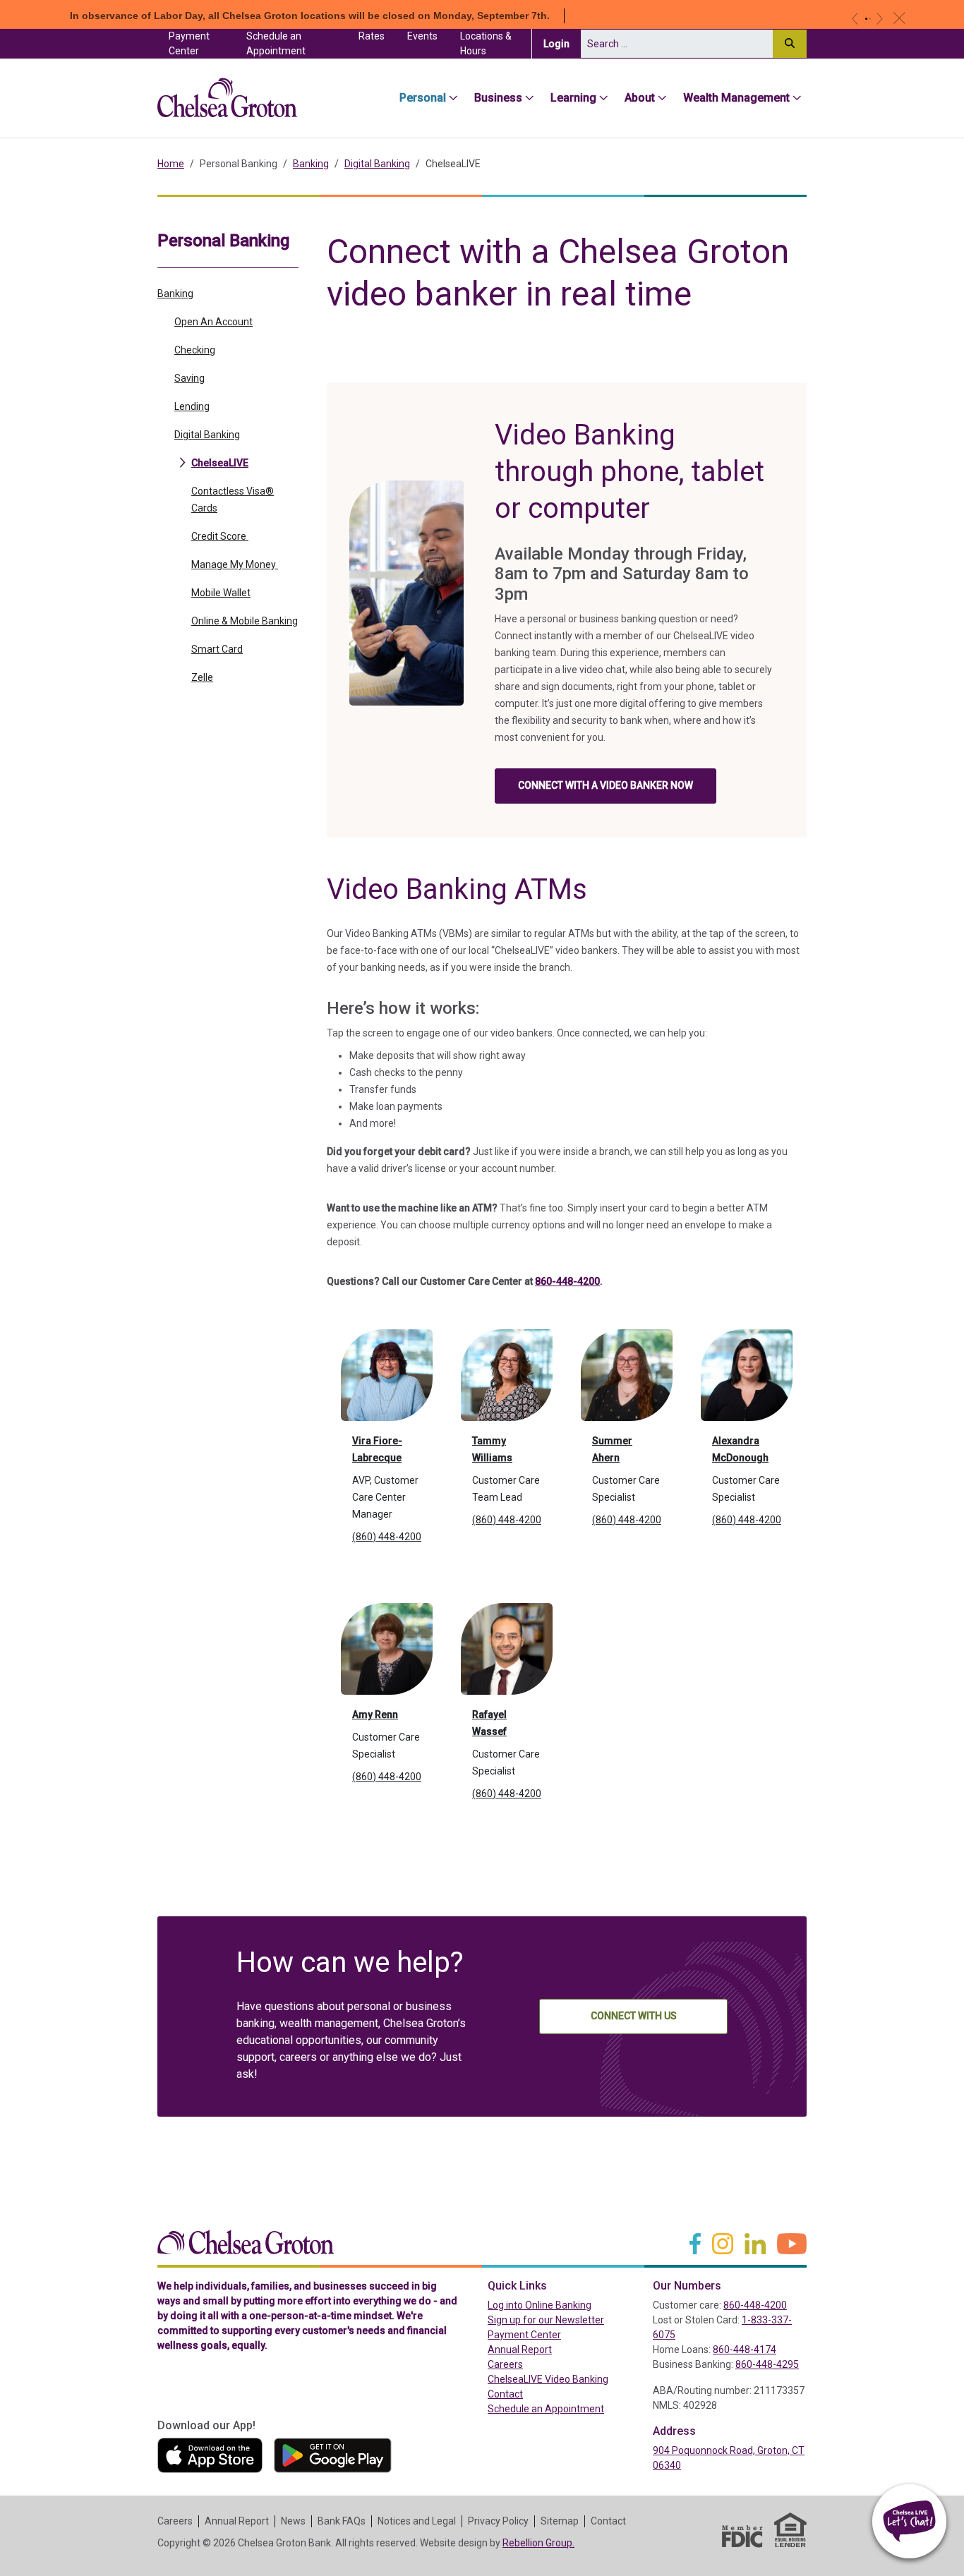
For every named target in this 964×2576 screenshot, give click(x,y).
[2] (870, 19)
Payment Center (202, 43)
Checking (195, 350)
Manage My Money (235, 564)
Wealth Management (736, 98)
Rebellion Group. (538, 2543)
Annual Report (520, 2350)
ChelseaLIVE (220, 463)
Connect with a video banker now (605, 785)
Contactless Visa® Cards (233, 500)
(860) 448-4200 (387, 1537)
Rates (372, 36)
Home (171, 164)
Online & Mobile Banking (245, 621)
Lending (192, 406)
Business (498, 98)
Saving (189, 378)
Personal (423, 98)
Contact (505, 2394)
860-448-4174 (745, 2350)
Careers (505, 2364)
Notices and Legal (417, 2521)
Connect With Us (634, 2016)
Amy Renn (375, 1715)
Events (422, 36)
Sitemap (560, 2521)
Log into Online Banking (565, 2305)
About (640, 98)
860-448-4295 (767, 2364)
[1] (866, 19)
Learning (573, 98)
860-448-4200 (567, 1281)
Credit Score (220, 536)
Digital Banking (377, 164)
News (293, 2521)
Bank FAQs (342, 2521)
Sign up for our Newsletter (546, 2320)
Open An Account (213, 322)
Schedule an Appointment (276, 43)
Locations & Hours (486, 43)
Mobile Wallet (221, 593)
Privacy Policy (498, 2521)
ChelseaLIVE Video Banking (548, 2379)
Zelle (202, 677)
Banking (311, 164)
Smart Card (217, 649)
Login (562, 43)
